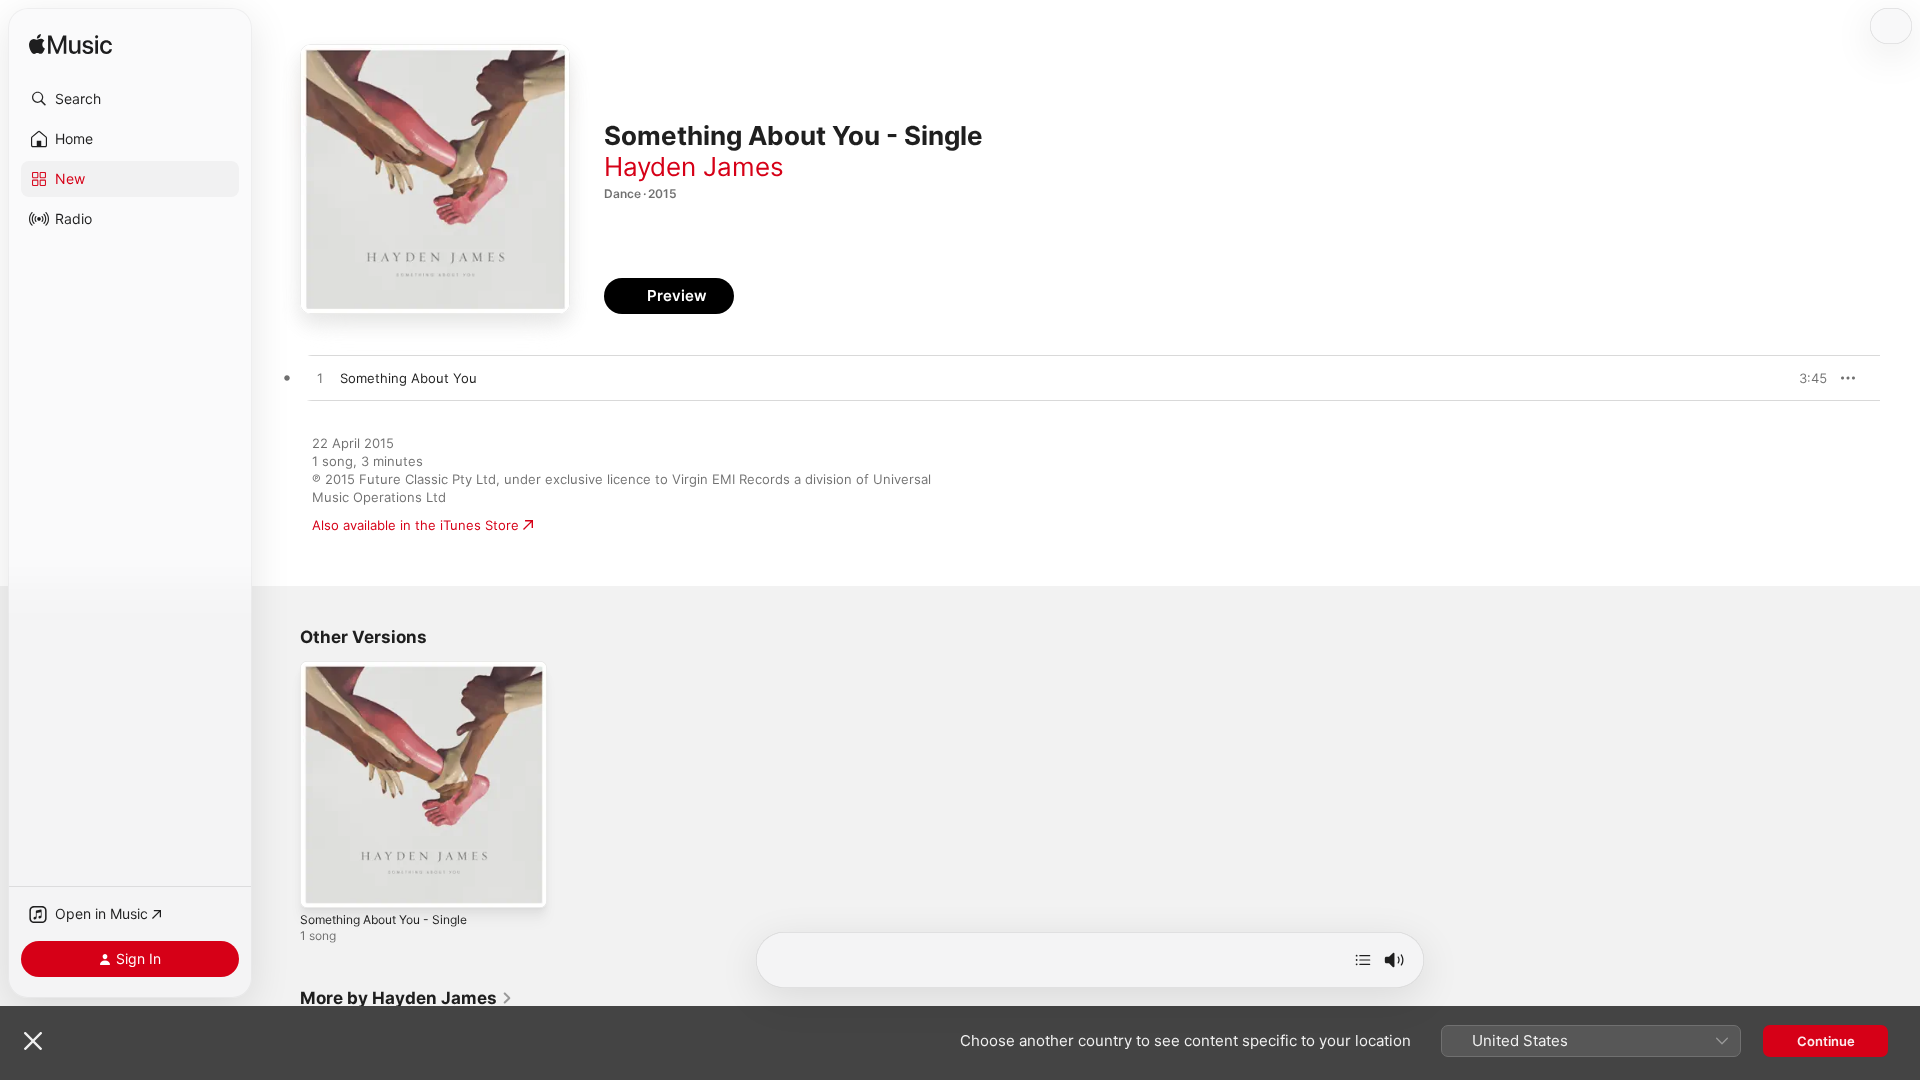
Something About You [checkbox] (408, 378)
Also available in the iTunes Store (415, 525)
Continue (1826, 1041)
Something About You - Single (394, 669)
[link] (406, 998)
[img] (70, 45)
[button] (130, 99)
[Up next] (1363, 960)
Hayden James (694, 166)
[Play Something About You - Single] (325, 883)
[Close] (33, 1041)
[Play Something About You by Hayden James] (320, 379)
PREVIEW (1805, 378)
